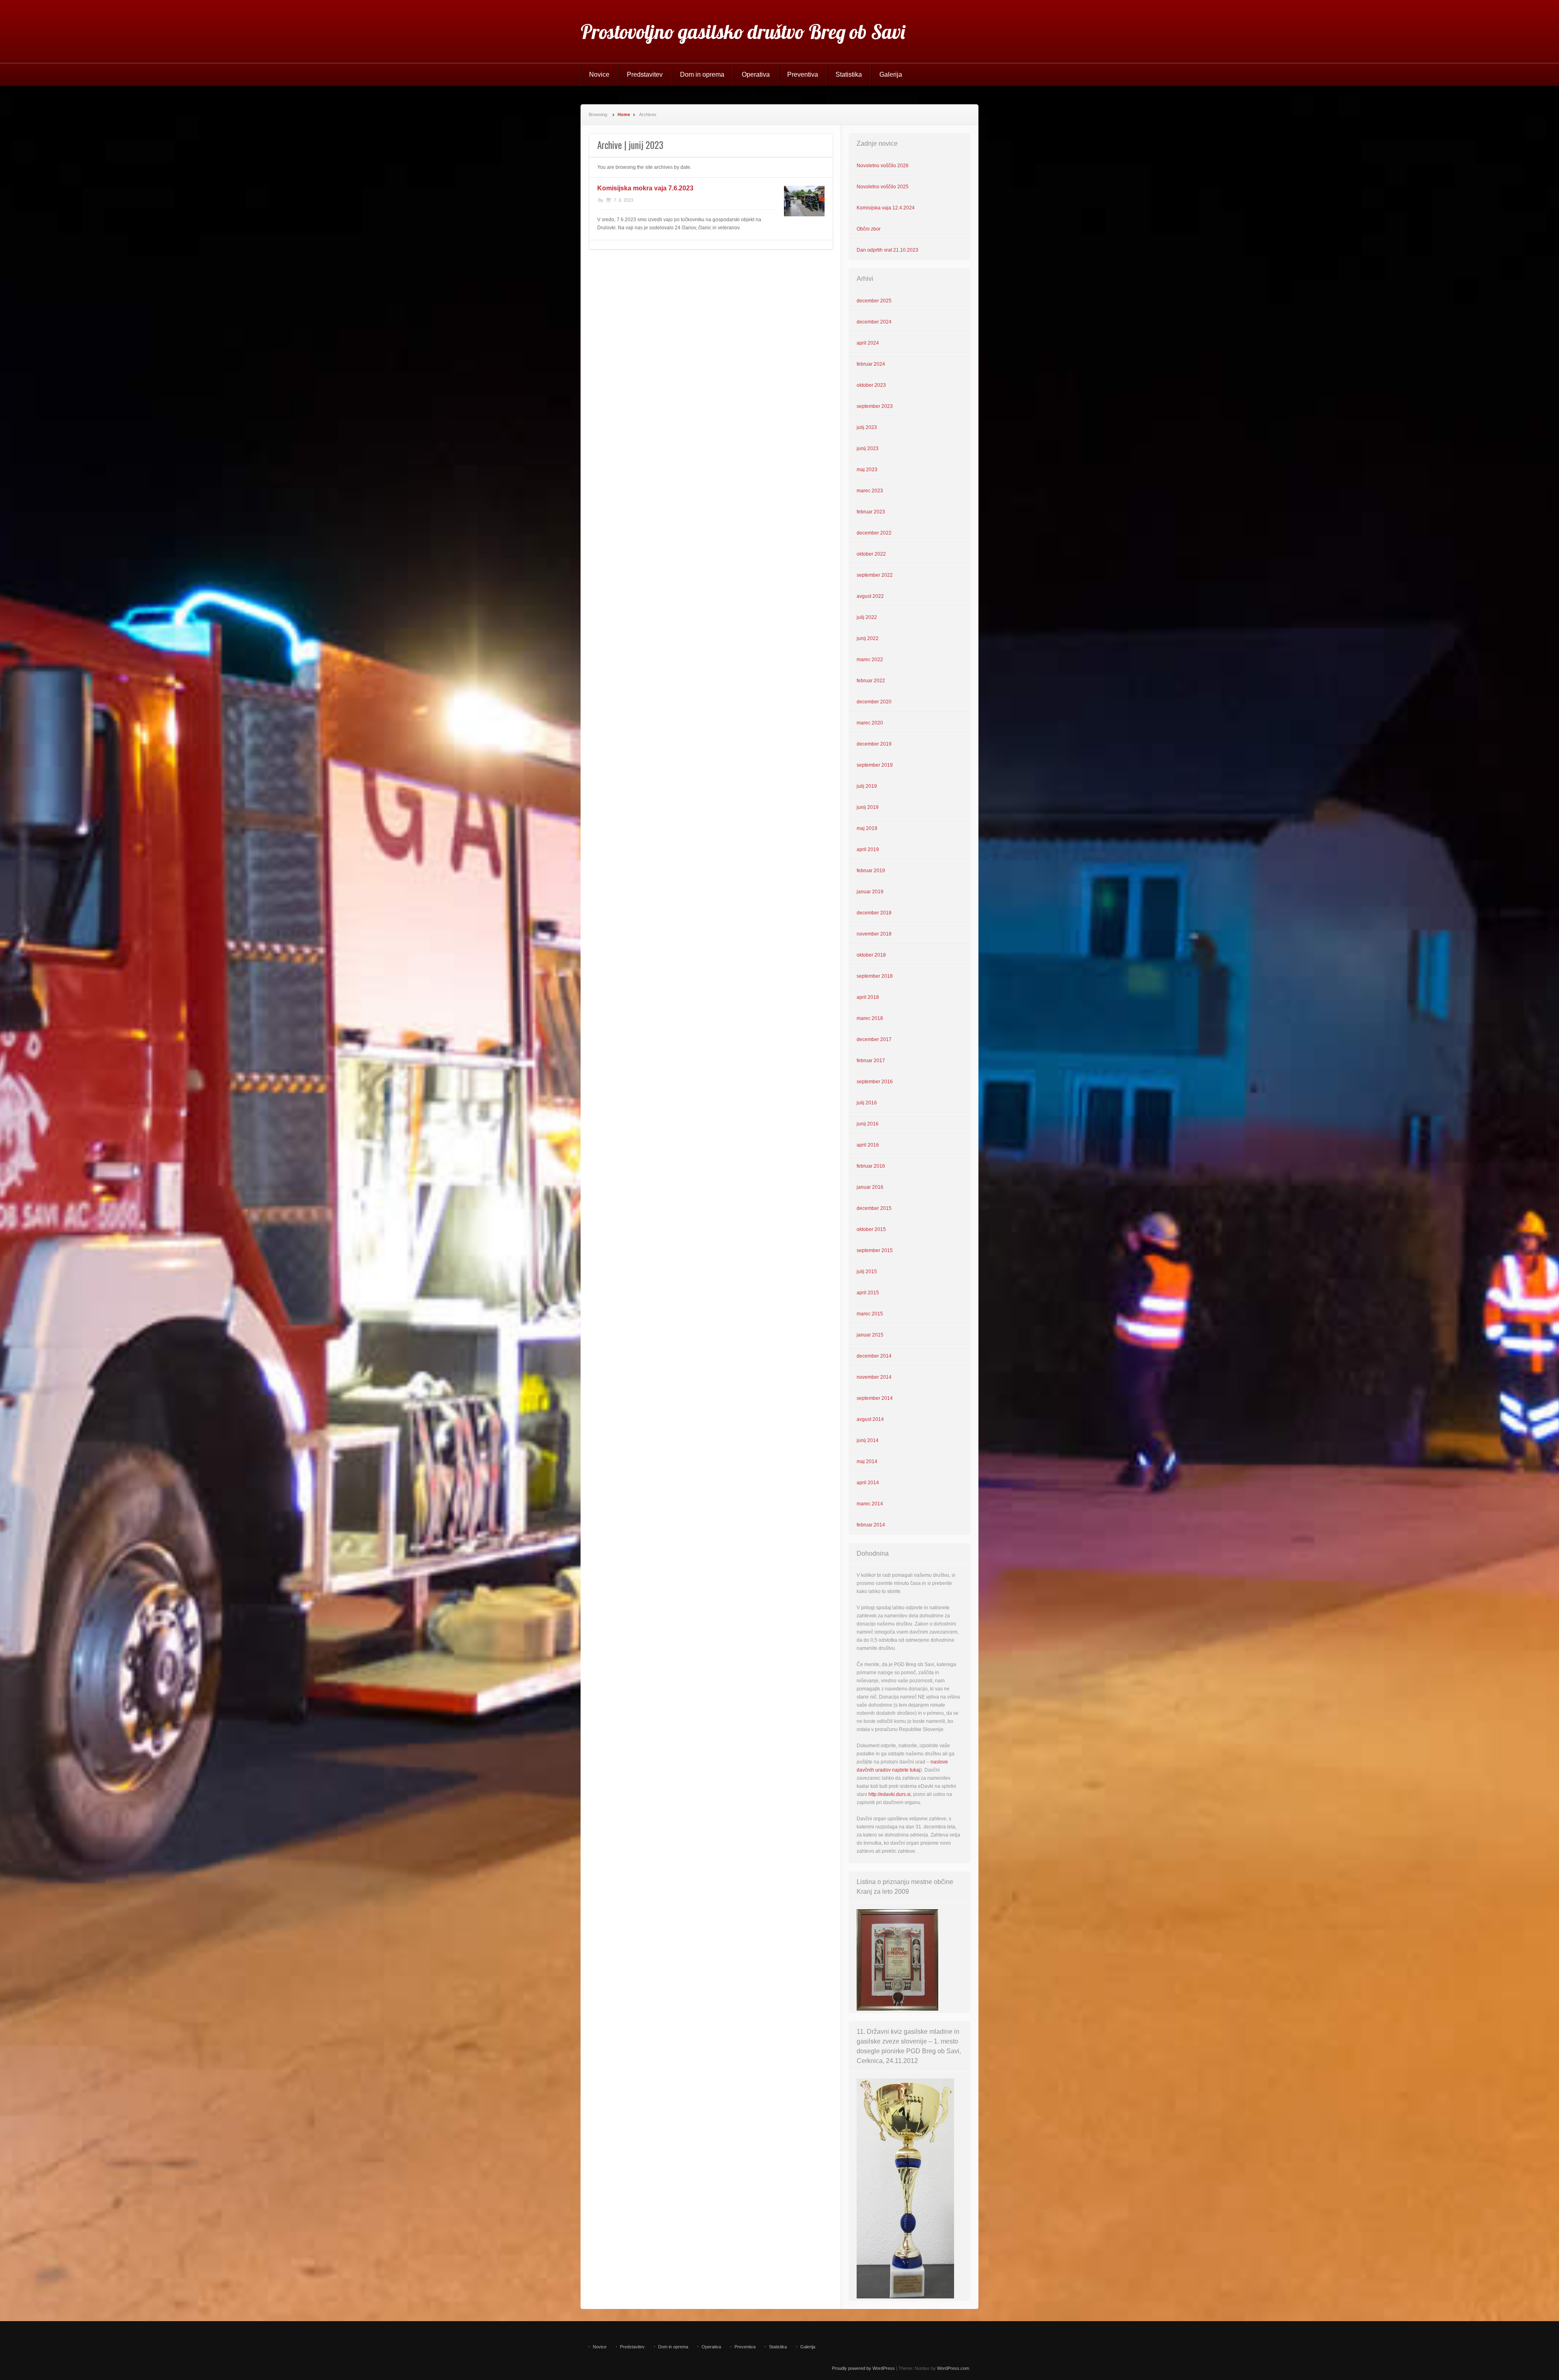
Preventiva (803, 74)
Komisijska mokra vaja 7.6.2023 (645, 188)
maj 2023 (867, 470)
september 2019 (875, 765)
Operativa (756, 74)
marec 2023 (870, 491)
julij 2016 (867, 1103)
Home (624, 114)
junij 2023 (868, 448)
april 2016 (868, 1145)
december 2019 (874, 744)
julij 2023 (867, 427)
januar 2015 (870, 1335)
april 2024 (868, 343)
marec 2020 (870, 723)
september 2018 (875, 976)
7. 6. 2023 (624, 200)
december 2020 (874, 702)
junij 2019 (868, 807)
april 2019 (868, 849)
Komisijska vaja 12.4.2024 (886, 208)
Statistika (849, 74)
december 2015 (874, 1208)
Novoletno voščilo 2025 (883, 187)
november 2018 (874, 934)
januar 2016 (870, 1187)
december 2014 (874, 1356)
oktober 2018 (871, 955)
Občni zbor (869, 229)
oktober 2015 (871, 1229)
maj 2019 (867, 828)
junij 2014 (868, 1440)
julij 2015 (867, 1272)
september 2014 (875, 1398)
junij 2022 (868, 638)
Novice (599, 74)
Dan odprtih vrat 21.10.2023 (887, 250)
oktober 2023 (871, 385)
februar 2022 (871, 681)
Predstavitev (645, 74)
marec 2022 (870, 660)
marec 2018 (870, 1018)
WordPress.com (953, 2368)
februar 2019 (871, 871)
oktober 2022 (871, 554)
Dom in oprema (702, 74)
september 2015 (875, 1250)
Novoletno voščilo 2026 (883, 166)
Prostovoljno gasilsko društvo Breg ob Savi (743, 32)
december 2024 (874, 322)
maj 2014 (867, 1462)
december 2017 (874, 1039)
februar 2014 (871, 1525)
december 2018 (874, 913)
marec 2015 (870, 1314)
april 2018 (868, 997)
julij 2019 (867, 786)
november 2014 (874, 1377)
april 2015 (868, 1293)
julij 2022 (867, 617)
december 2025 (874, 301)
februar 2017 (871, 1061)
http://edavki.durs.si (890, 1794)
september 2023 (875, 406)
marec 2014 (870, 1504)
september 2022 (875, 575)
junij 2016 (868, 1124)
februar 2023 (871, 512)
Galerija (891, 74)
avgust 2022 (870, 596)
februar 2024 (871, 364)
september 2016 (875, 1082)
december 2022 (874, 533)
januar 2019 (870, 892)
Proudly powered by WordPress (863, 2368)
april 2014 (868, 1483)
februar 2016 (871, 1166)
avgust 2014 (870, 1419)
